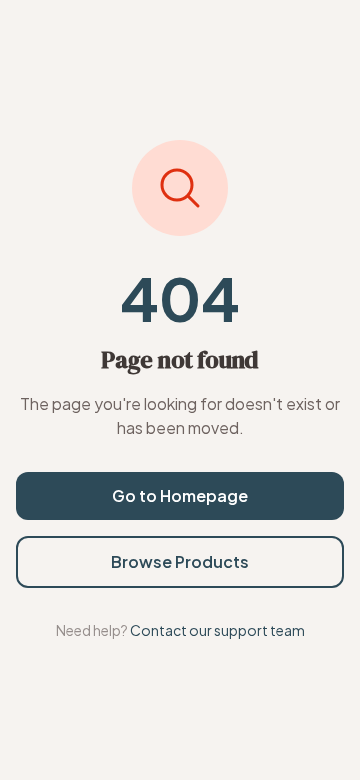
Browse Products (180, 561)
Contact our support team (217, 630)
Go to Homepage (180, 495)
